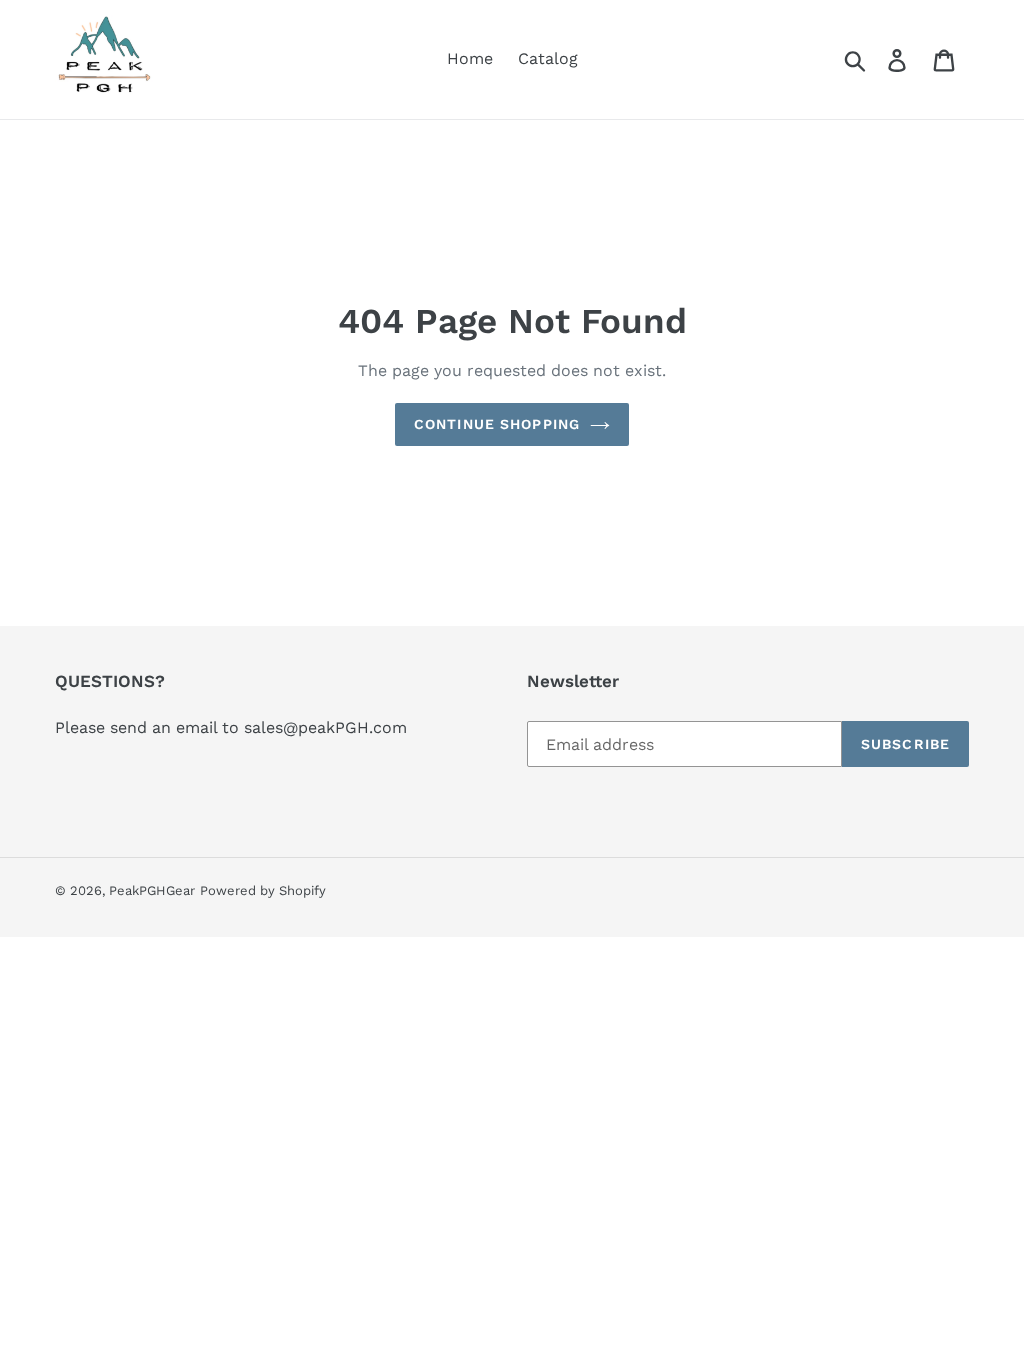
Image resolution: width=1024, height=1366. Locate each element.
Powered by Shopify (263, 890)
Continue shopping (497, 424)
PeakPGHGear (152, 890)
